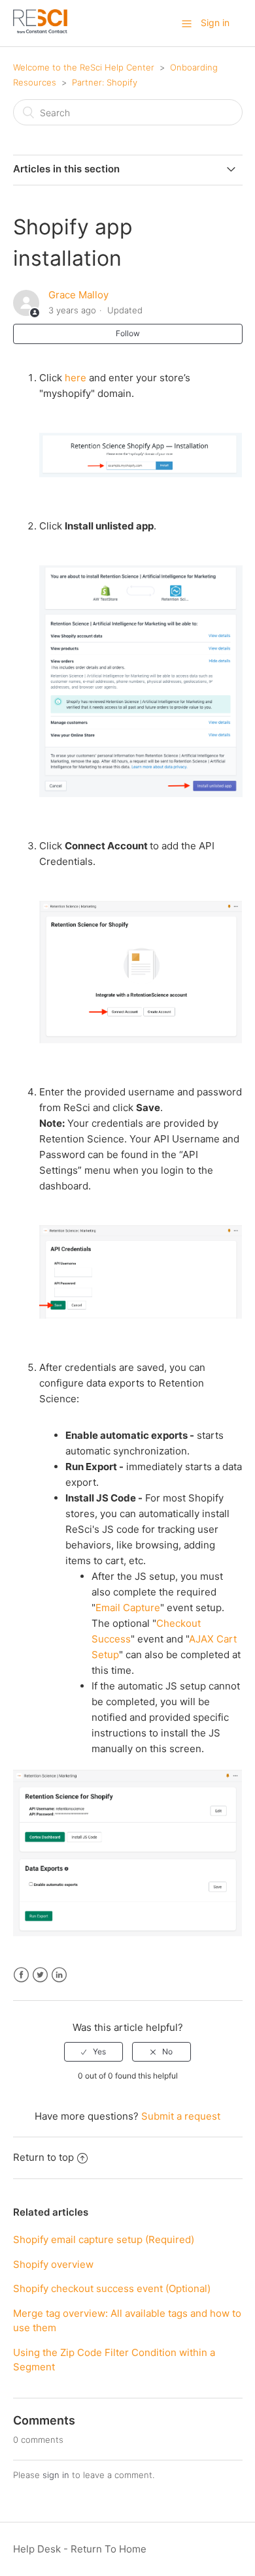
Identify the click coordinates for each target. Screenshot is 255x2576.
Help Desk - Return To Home (80, 2549)
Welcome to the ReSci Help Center (84, 67)
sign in (56, 2475)
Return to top (43, 2157)
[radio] (93, 2052)
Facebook (21, 1975)
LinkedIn (59, 1975)
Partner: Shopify (105, 82)
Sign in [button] (215, 23)
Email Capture (128, 1608)
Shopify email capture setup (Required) (104, 2239)
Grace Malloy (78, 295)
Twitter (40, 1975)
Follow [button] (128, 333)
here (76, 378)
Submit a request (181, 2116)
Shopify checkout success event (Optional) (112, 2288)
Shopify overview (53, 2264)
